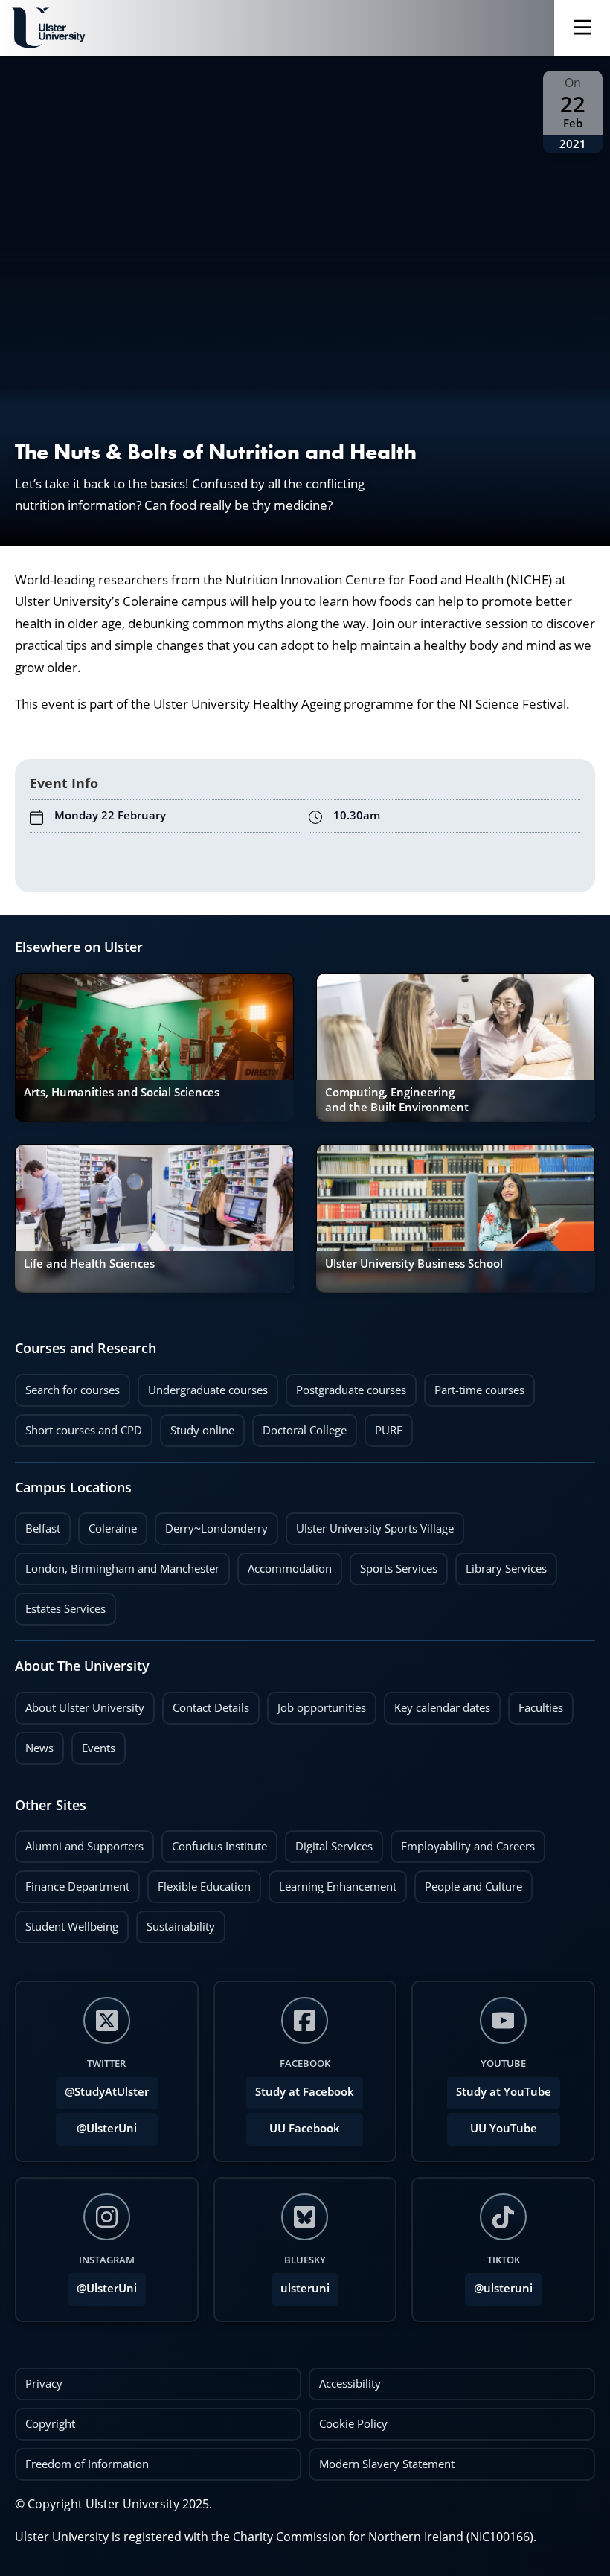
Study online (197, 1426)
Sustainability (176, 1923)
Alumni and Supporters (79, 1842)
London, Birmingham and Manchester (122, 1569)
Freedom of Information (87, 2464)
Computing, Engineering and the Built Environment (397, 1100)
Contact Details (211, 1708)
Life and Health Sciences (89, 1263)
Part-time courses (474, 1386)
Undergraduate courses (203, 1386)
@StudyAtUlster (107, 2092)
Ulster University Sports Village (375, 1528)
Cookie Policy (353, 2424)
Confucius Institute (214, 1842)
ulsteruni (305, 2288)
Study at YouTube (504, 2092)
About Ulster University (85, 1708)
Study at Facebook (305, 2092)
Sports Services (394, 1565)
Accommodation (285, 1565)
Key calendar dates (442, 1708)
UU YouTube (504, 2128)
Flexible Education (199, 1882)
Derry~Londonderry (211, 1524)
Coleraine (107, 1524)
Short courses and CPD (78, 1426)
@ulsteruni (499, 2284)
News (34, 1744)
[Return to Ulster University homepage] (48, 28)
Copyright (50, 2424)
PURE (389, 1430)
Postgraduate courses (346, 1386)
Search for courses (73, 1390)
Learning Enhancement (333, 1882)
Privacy (44, 2384)
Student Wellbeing (67, 1923)
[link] (154, 1047)
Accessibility (350, 2384)
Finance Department (72, 1882)
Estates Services (60, 1605)
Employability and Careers (463, 1842)
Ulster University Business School (414, 1263)
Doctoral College (299, 1426)
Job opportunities (322, 1708)
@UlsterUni (96, 2124)
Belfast (38, 1524)
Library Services (501, 1565)
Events (93, 1744)
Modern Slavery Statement (387, 2464)
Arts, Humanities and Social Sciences (122, 1092)
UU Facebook (305, 2128)
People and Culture (468, 1882)
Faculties (541, 1708)
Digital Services (329, 1842)
